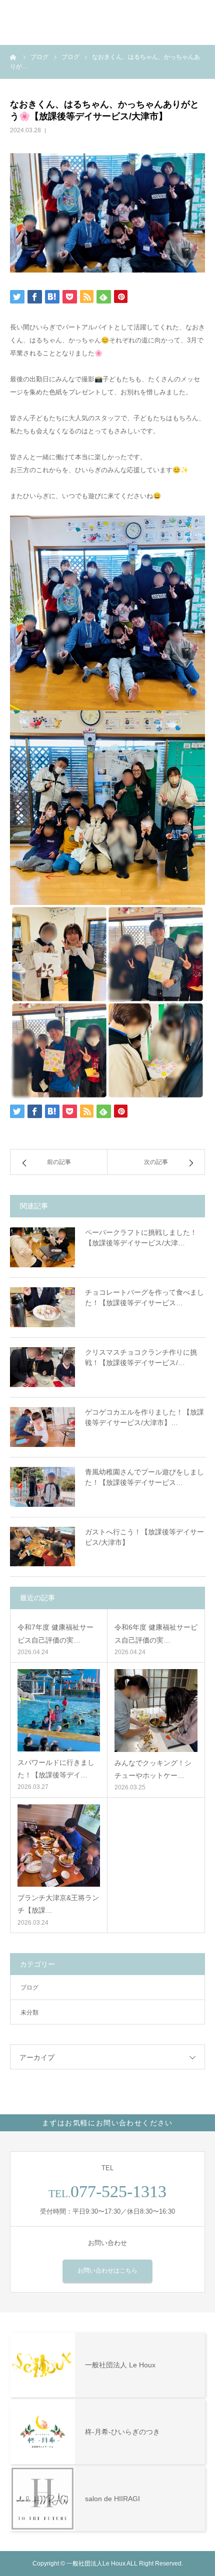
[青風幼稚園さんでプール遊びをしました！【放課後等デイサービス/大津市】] (42, 1487)
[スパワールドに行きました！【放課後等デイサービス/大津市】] (59, 1710)
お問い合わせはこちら (107, 2271)
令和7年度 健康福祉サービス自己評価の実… (55, 1633)
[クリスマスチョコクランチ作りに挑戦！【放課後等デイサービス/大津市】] (42, 1367)
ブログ (29, 1988)
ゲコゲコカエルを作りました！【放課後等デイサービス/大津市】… (144, 1417)
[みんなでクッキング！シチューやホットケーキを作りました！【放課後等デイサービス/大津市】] (156, 1711)
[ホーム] (13, 57)
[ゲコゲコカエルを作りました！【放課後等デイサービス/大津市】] (42, 1427)
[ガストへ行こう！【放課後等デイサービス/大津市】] (42, 1547)
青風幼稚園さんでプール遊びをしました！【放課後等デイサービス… (144, 1477)
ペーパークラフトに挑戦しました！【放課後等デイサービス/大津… (141, 1238)
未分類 (29, 2012)
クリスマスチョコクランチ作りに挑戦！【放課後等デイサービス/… (141, 1357)
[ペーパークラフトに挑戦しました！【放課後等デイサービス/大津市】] (42, 1247)
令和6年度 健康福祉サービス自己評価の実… (156, 1633)
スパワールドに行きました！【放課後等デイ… (56, 1769)
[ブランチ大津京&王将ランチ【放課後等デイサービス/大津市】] (59, 1846)
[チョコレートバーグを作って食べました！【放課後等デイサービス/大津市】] (42, 1307)
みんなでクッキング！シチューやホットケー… (153, 1769)
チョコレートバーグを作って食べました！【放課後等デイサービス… (144, 1297)
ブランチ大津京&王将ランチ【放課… (58, 1904)
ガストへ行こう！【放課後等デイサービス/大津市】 (144, 1537)
